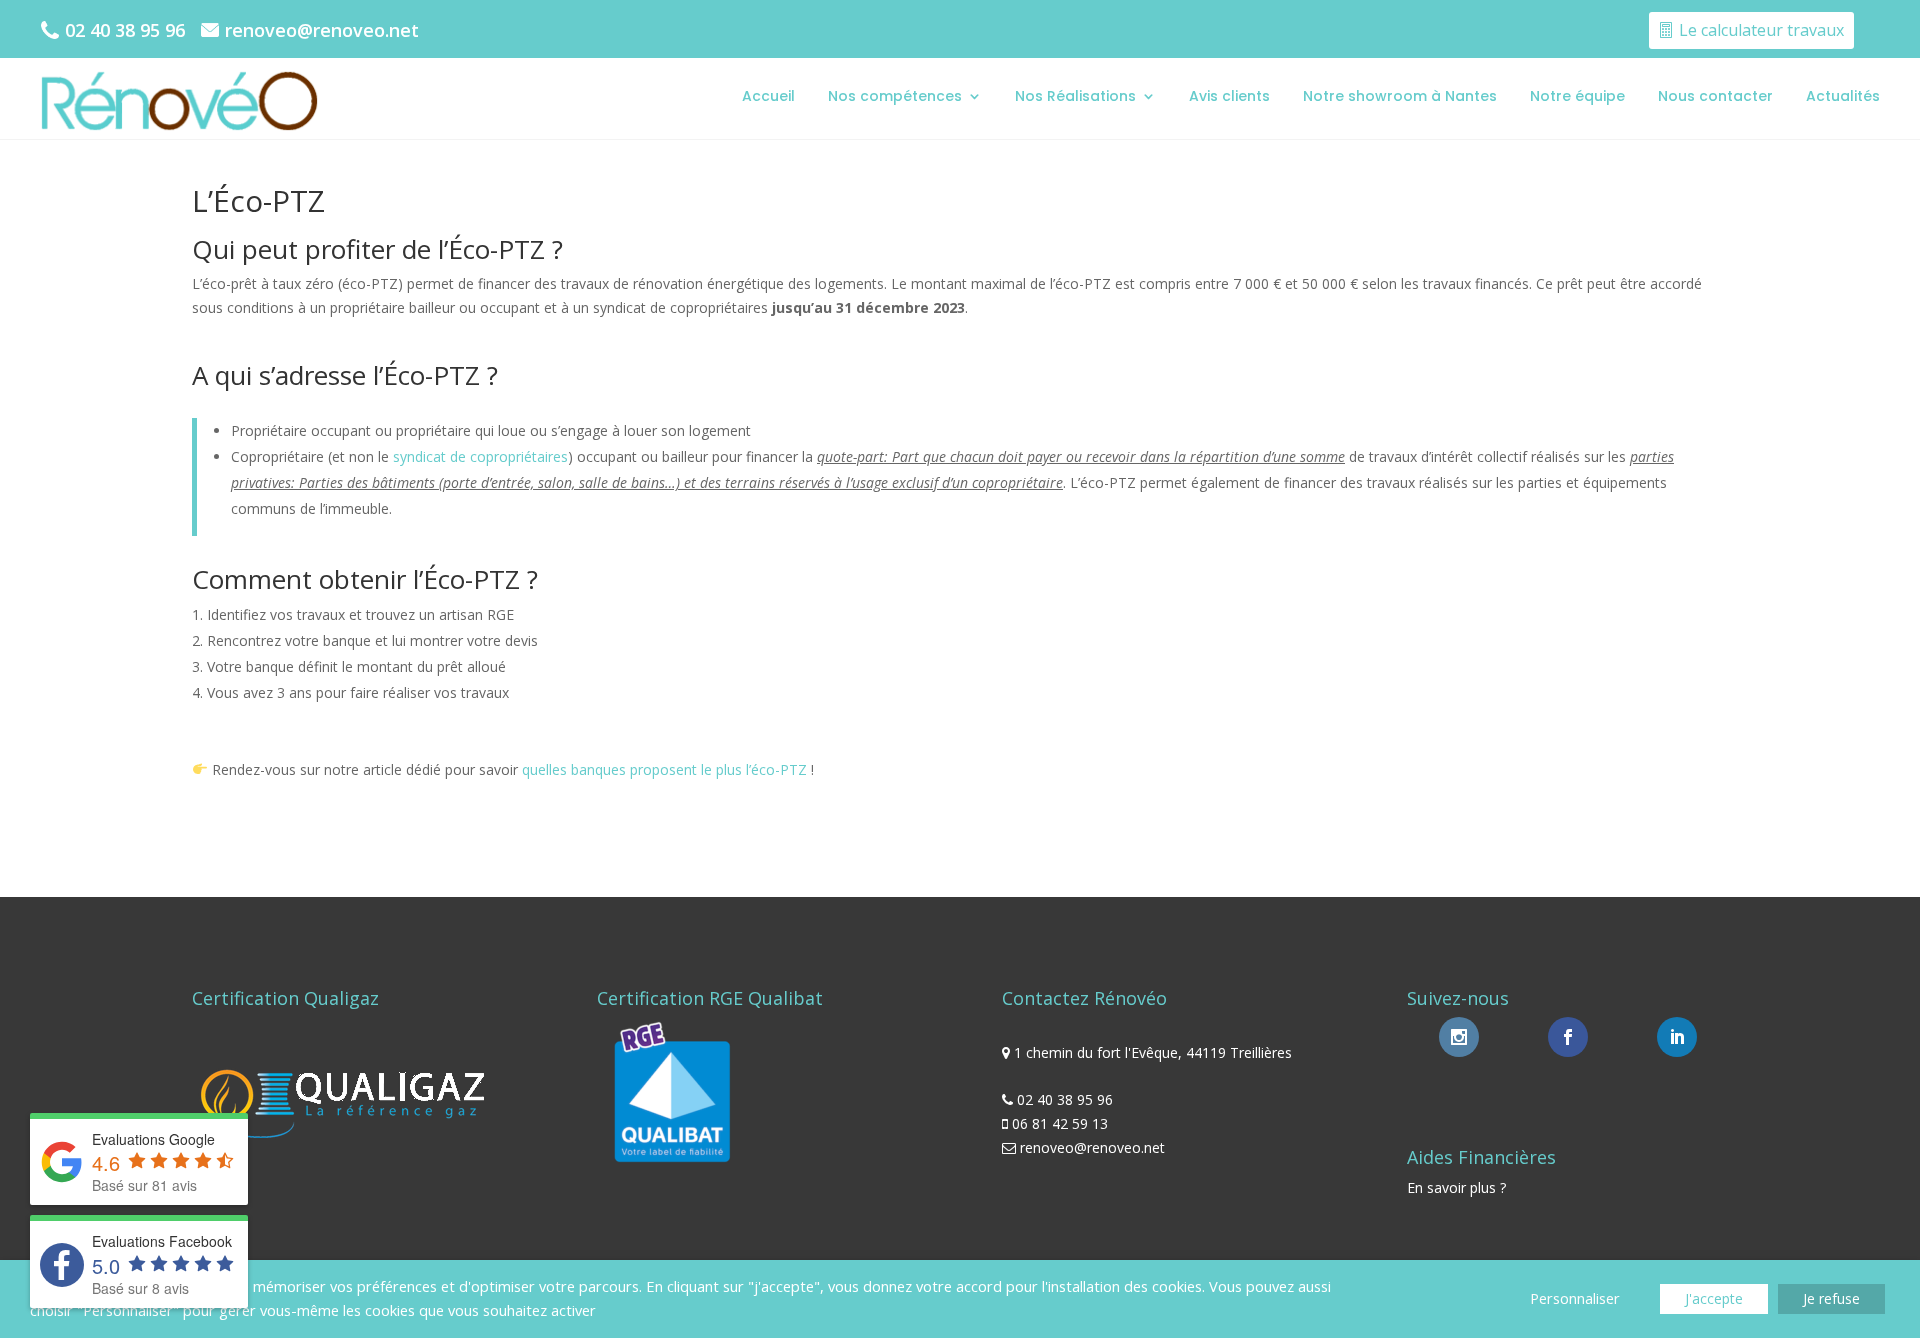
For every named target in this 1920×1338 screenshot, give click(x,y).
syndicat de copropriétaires (480, 456)
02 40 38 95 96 (125, 30)
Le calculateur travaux (1761, 30)
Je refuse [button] (1831, 1298)
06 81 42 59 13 (1060, 1123)
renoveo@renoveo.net (322, 30)
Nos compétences (895, 96)
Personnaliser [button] (1575, 1298)
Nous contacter (1715, 96)
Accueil (768, 96)
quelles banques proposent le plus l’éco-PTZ (664, 769)
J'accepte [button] (1714, 1298)
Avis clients (1229, 96)
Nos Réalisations (1075, 96)
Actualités (1843, 96)
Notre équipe (1577, 96)
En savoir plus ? (1456, 1187)
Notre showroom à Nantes (1400, 96)
